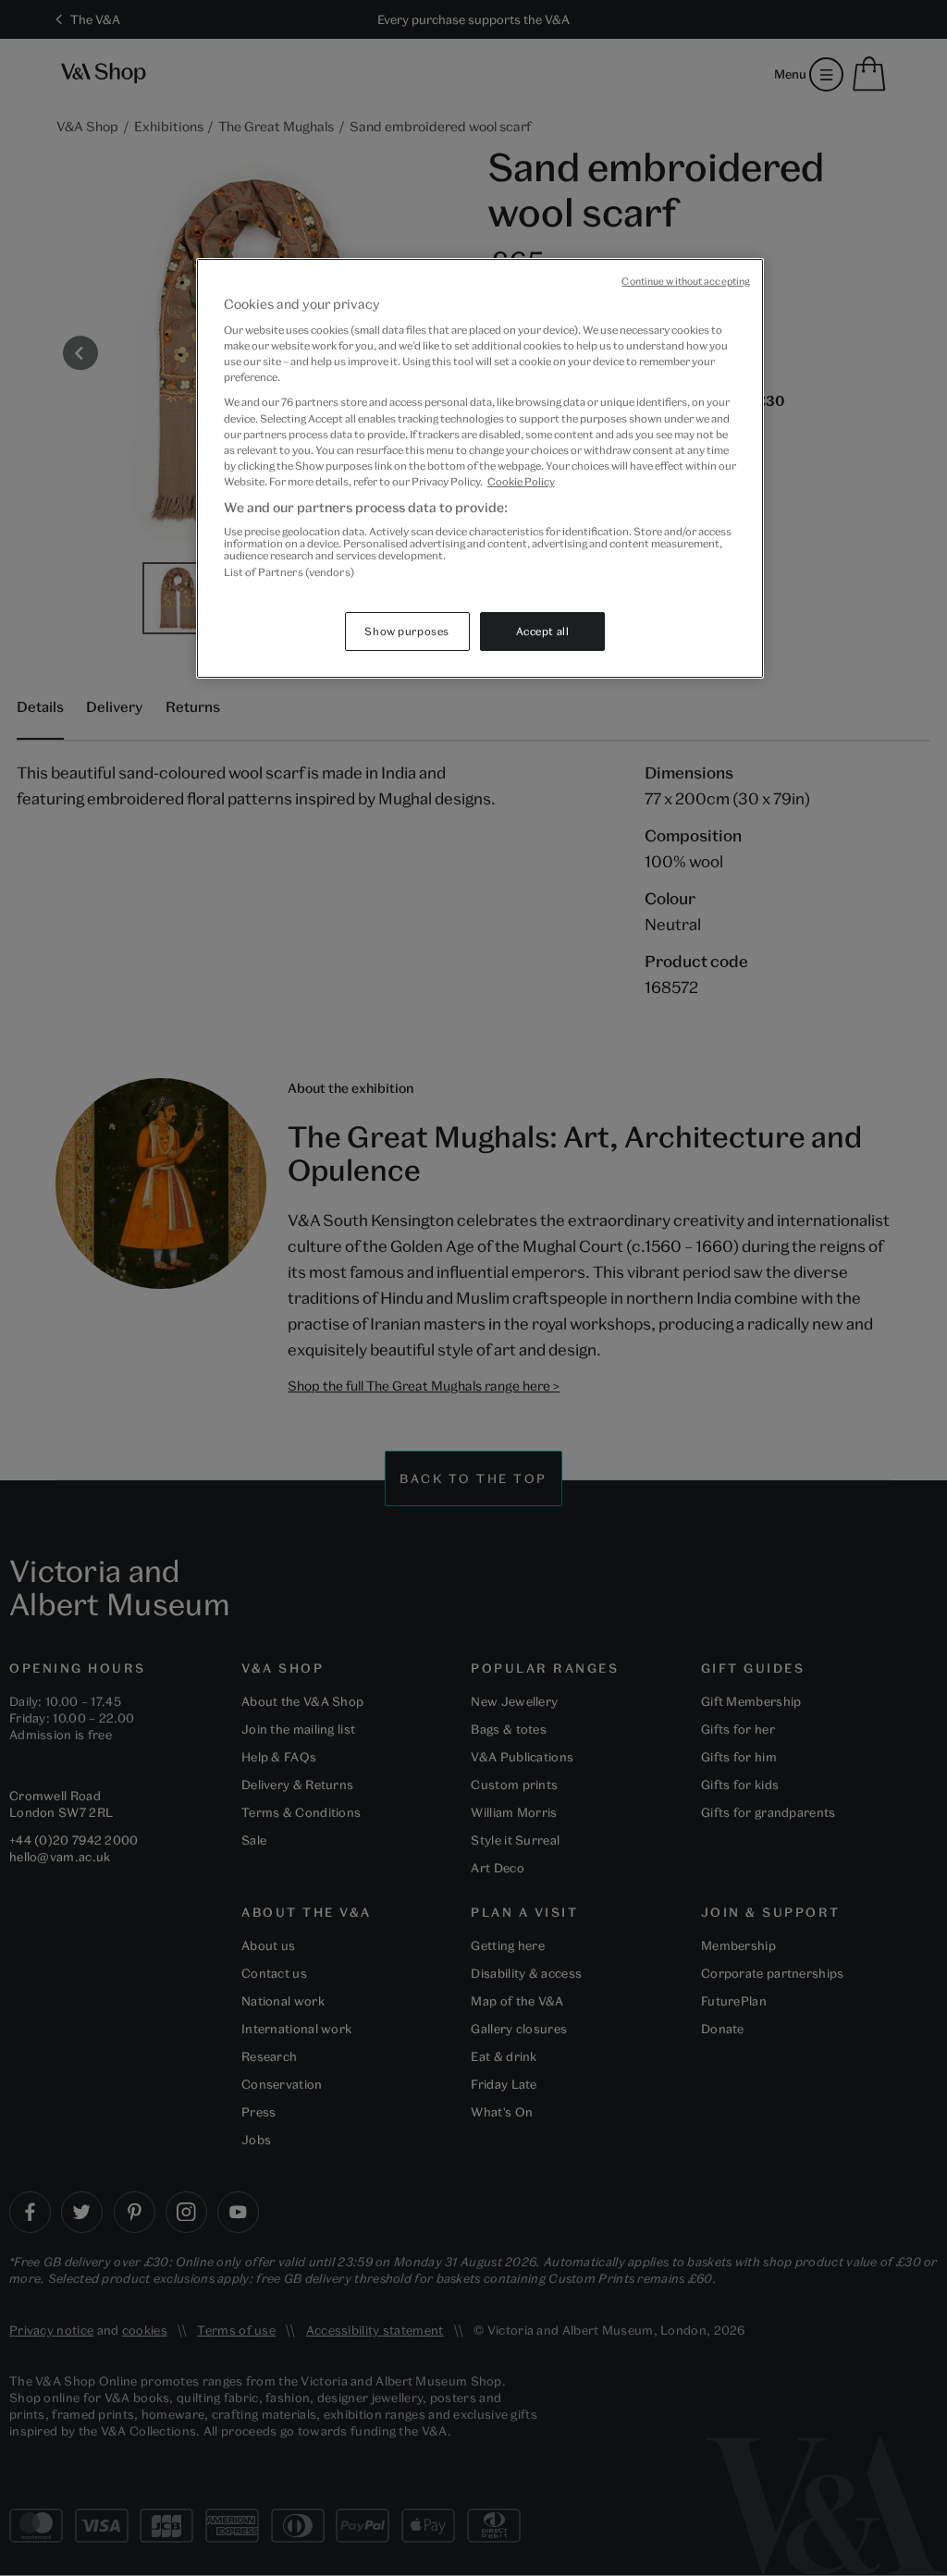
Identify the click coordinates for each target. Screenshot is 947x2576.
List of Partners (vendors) (289, 572)
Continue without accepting (686, 281)
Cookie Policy (521, 481)
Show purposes (406, 631)
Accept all (543, 631)
